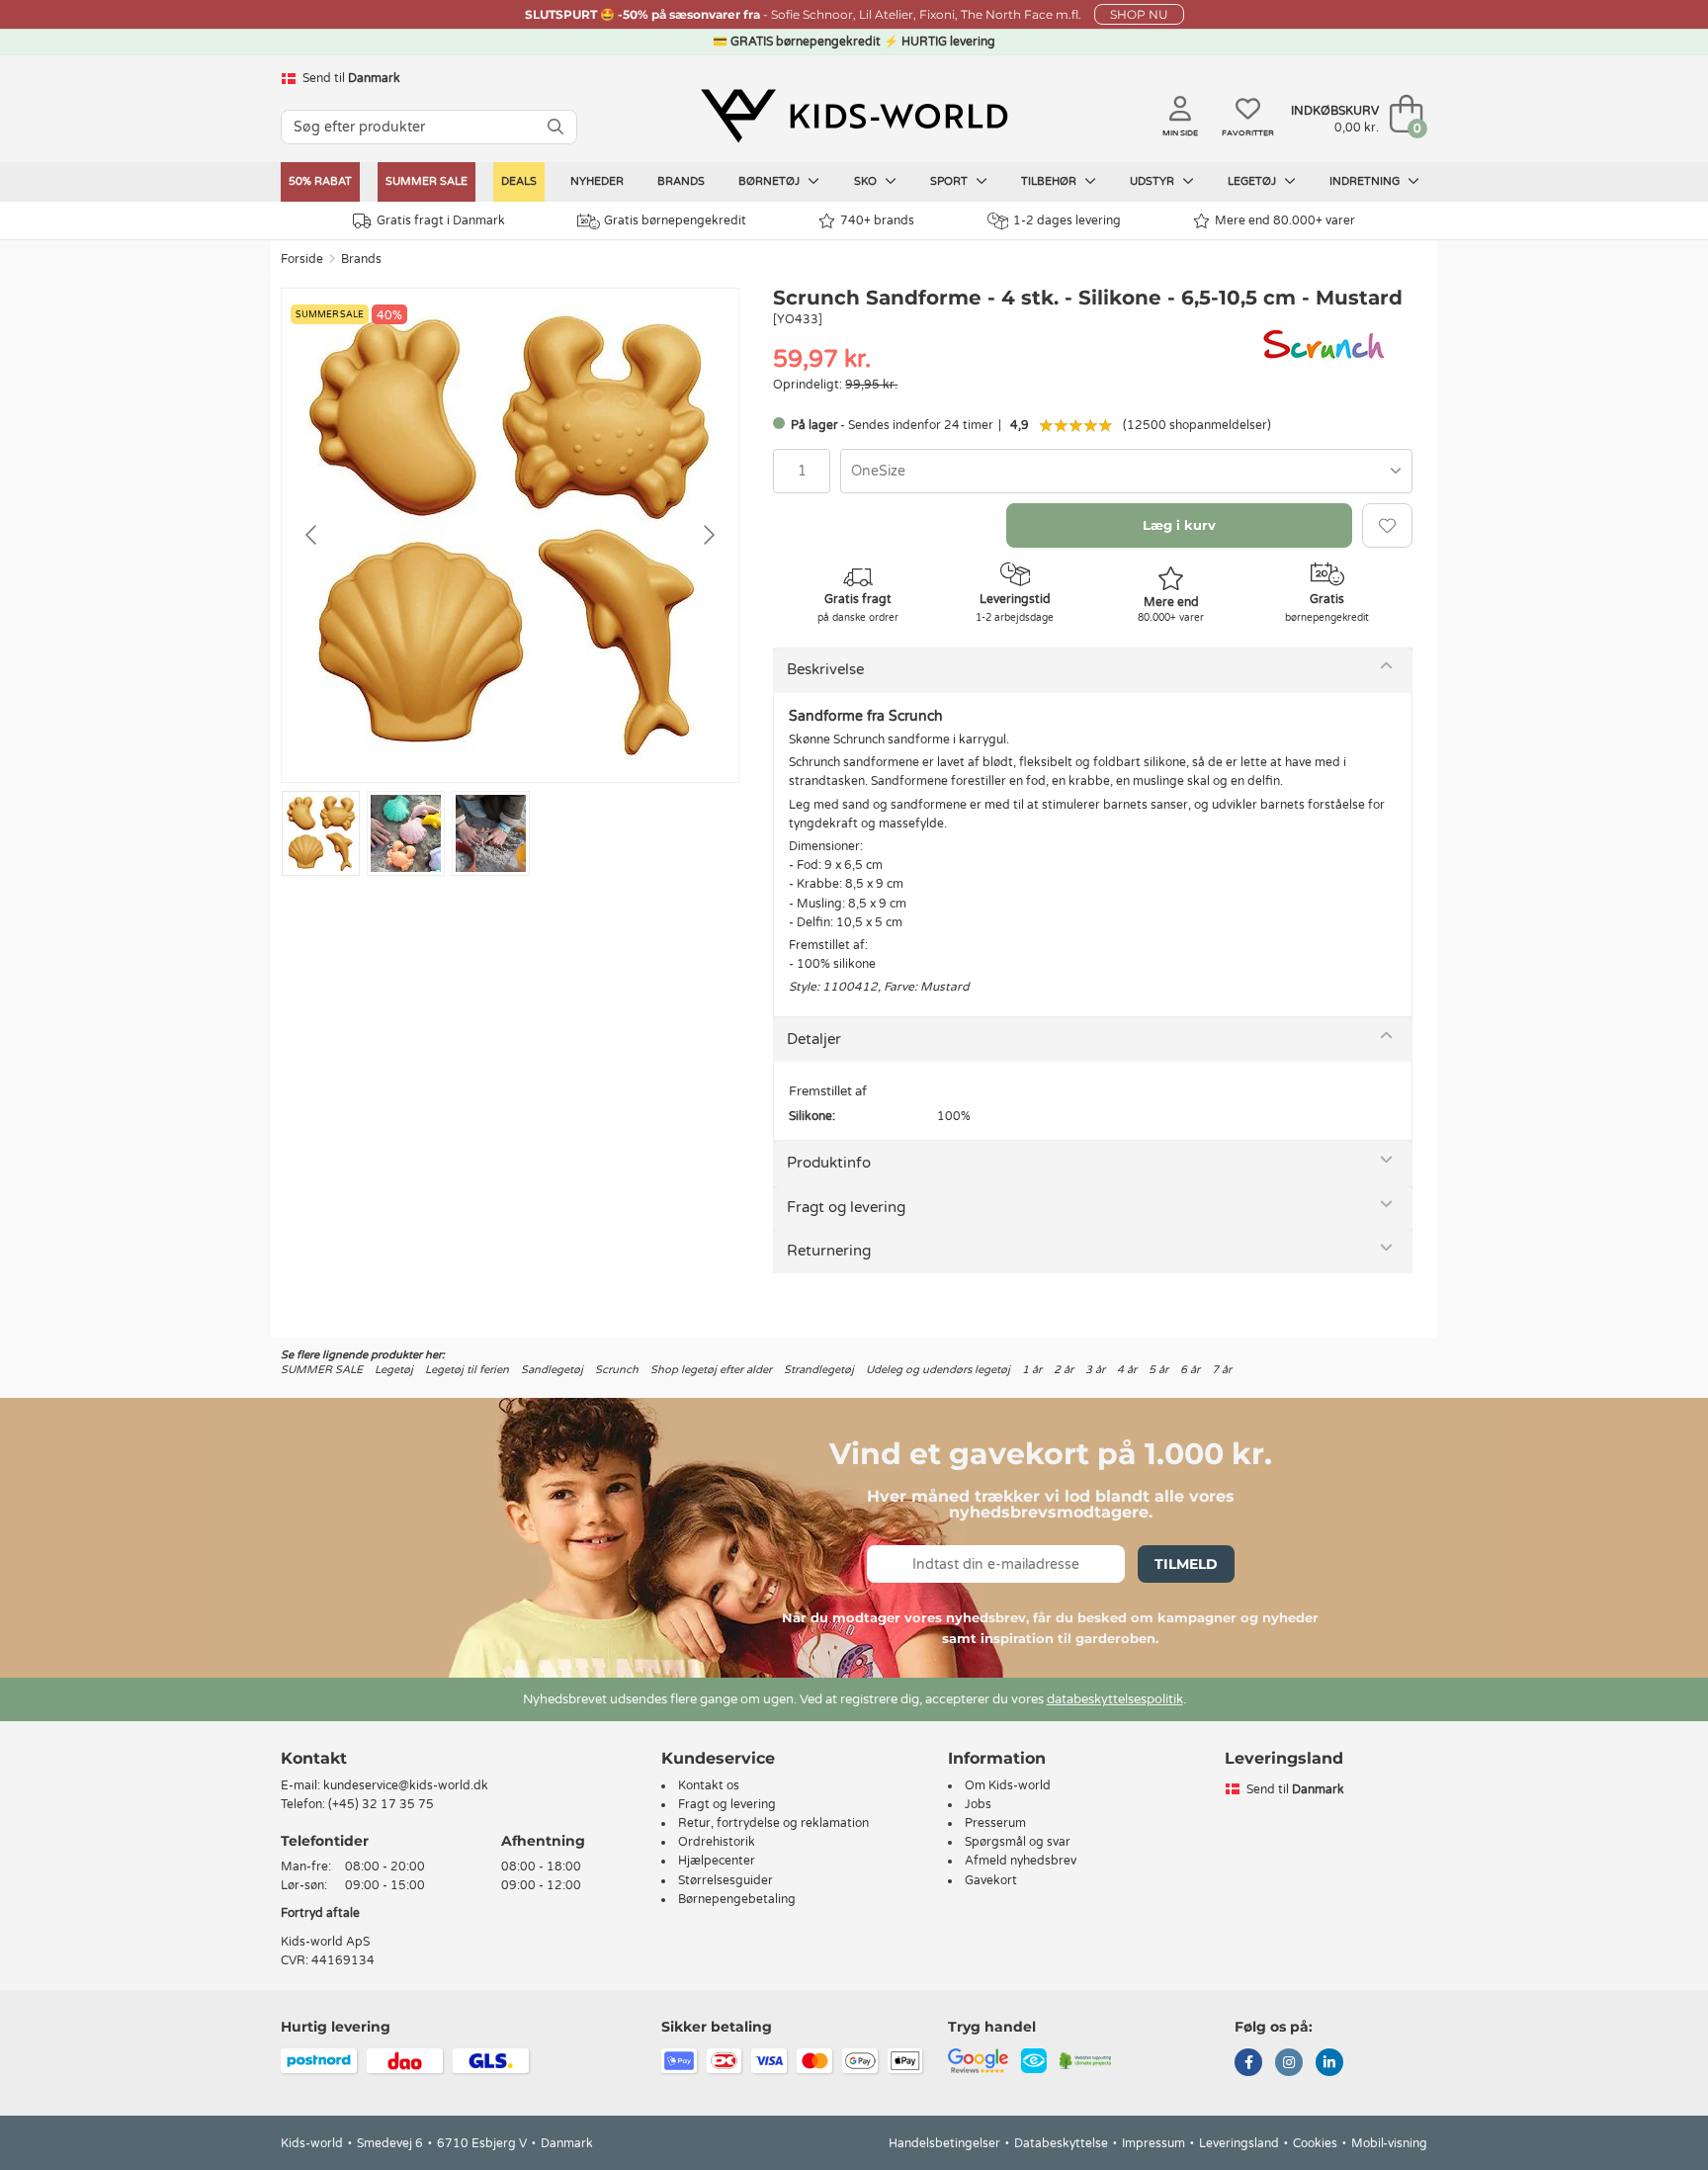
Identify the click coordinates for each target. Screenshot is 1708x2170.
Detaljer (814, 1039)
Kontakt (314, 1758)
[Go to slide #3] (491, 833)
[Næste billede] (708, 535)
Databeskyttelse (1061, 2143)
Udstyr (1153, 181)
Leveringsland (1239, 2143)
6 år (1190, 1370)
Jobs (978, 1804)
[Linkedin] (1329, 2064)
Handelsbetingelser (944, 2143)
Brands (681, 181)
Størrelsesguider (726, 1880)
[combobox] (1126, 471)
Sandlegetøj (552, 1370)
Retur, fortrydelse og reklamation (773, 1823)
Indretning (1366, 181)
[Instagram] (1289, 2064)
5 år (1158, 1370)
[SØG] (555, 127)
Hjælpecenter (717, 1861)
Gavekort (991, 1880)
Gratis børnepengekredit (675, 220)
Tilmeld (1186, 1564)
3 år (1095, 1370)
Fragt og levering (846, 1207)
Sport (950, 181)
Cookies (1315, 2143)
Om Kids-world (1008, 1785)
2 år (1064, 1370)
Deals (519, 181)
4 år (1127, 1370)
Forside (302, 259)
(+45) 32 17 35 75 (381, 1804)
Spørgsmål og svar (1018, 1842)
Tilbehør (1050, 181)
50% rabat (320, 181)
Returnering (829, 1251)
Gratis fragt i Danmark (441, 220)
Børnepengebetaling (737, 1899)
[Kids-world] (854, 116)
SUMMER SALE (427, 181)
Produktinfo (829, 1163)
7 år (1222, 1370)
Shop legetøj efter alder (711, 1370)
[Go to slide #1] (321, 833)
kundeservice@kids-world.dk (406, 1785)
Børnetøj (770, 181)
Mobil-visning (1389, 2143)
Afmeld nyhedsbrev (1021, 1861)
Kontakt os (709, 1785)
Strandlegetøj (819, 1370)
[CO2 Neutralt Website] (1086, 2060)
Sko (867, 181)
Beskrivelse (825, 669)
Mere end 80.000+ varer (1285, 220)
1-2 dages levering (1067, 220)
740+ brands (877, 220)
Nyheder (597, 181)
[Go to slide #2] (406, 833)
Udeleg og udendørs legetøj (938, 1370)
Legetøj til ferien (467, 1370)
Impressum (1153, 2143)
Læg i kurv (1179, 525)
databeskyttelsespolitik (1115, 1699)
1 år (1032, 1370)
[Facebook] (1248, 2064)
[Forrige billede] (312, 535)
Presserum (995, 1823)
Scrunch (617, 1370)
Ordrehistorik (717, 1842)
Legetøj (1253, 181)
